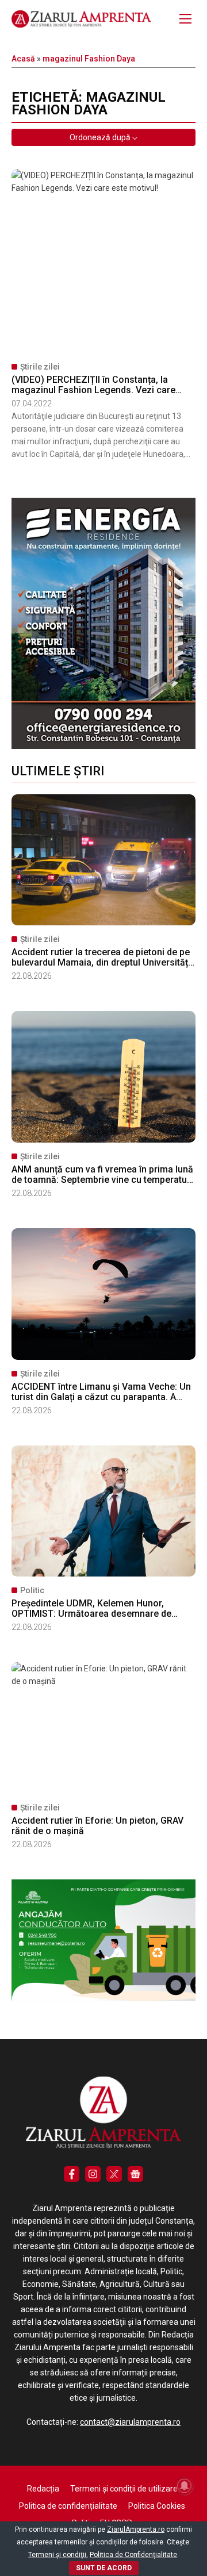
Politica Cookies (157, 2506)
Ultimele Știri (58, 771)
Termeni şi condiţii (57, 2555)
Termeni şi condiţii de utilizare (124, 2489)
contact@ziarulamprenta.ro (130, 2422)
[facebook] (72, 2174)
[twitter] (114, 2174)
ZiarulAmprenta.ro (136, 2529)
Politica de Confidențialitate (133, 2555)
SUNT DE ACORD (104, 2568)
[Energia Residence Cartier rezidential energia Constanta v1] (103, 746)
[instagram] (93, 2174)
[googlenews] (135, 2174)
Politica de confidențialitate (68, 2506)
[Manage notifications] (185, 2486)
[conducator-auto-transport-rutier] (103, 1998)
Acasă (23, 59)
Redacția (43, 2489)
